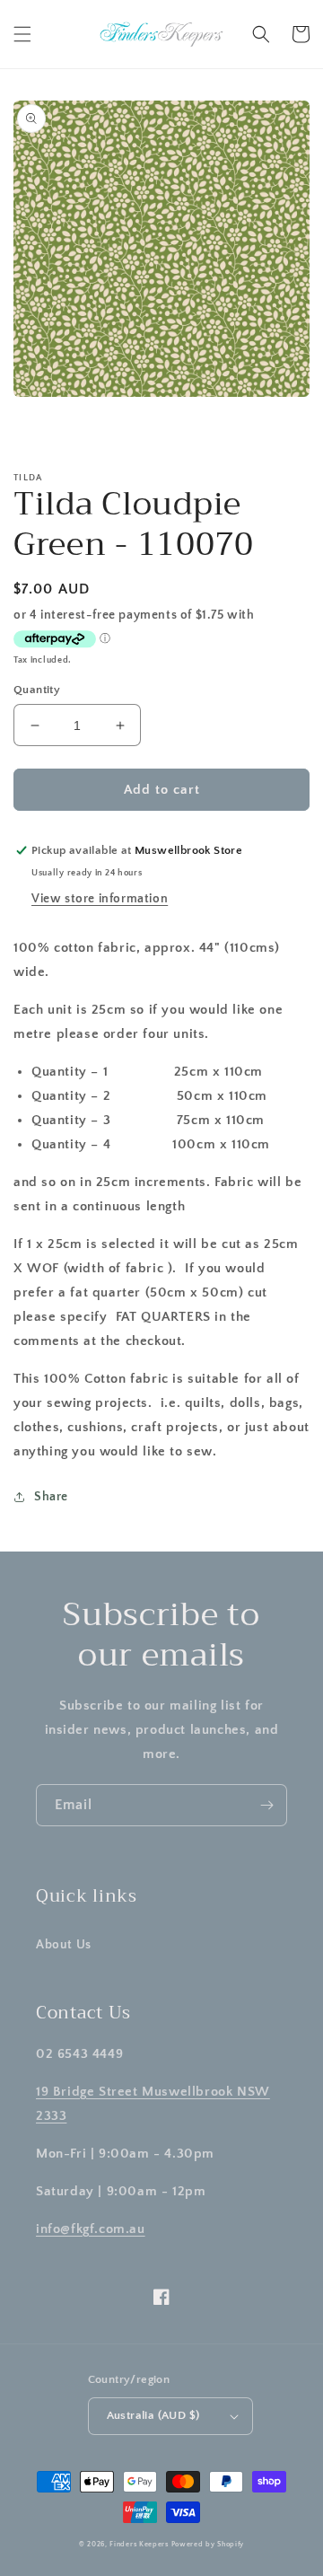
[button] (22, 34)
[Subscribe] (266, 1805)
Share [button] (51, 1497)
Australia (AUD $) (153, 2415)
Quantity (37, 690)
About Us (64, 1945)
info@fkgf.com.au (91, 2229)
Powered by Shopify (208, 2544)
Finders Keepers (139, 2544)
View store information (100, 899)
